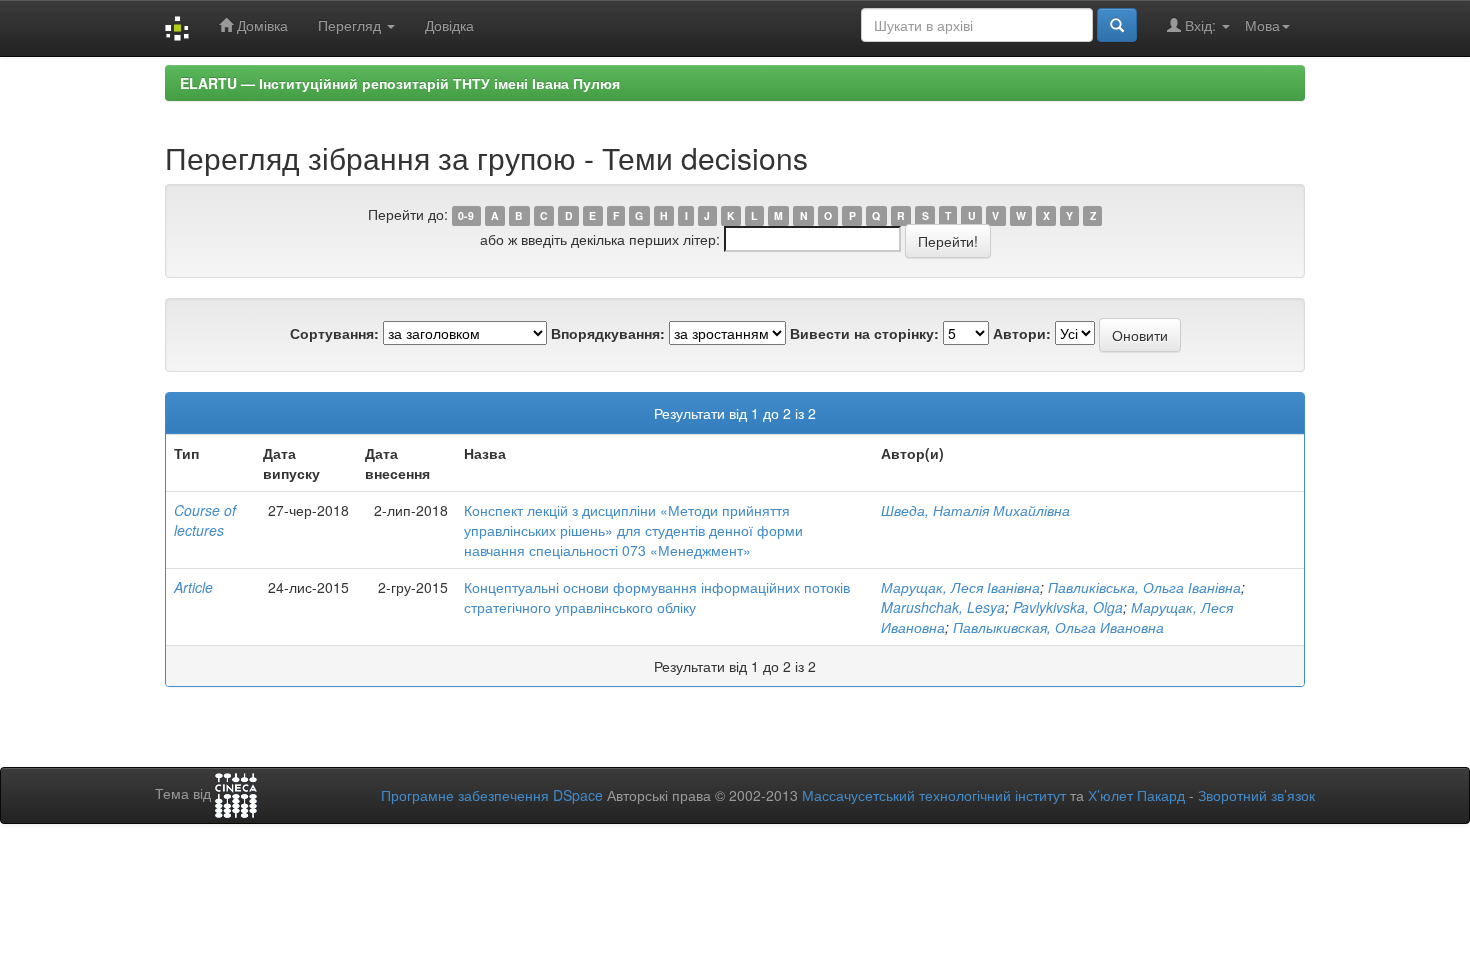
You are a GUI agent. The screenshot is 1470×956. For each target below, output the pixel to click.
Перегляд (351, 25)
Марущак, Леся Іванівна (960, 587)
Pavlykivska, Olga (1068, 607)
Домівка (260, 25)
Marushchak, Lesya (943, 607)
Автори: (1022, 333)
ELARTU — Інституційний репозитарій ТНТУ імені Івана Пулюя (400, 83)
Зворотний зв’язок (1256, 795)
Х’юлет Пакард (1136, 795)
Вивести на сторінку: (864, 333)
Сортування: (334, 333)
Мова (1262, 25)
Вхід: (1200, 25)
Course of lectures (205, 520)
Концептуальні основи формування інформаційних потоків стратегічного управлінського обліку (657, 597)
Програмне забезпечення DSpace (492, 795)
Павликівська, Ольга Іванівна (1144, 587)
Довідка (449, 25)
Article (193, 587)
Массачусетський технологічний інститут (934, 795)
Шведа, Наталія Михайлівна (975, 510)
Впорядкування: (608, 333)
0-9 (466, 215)
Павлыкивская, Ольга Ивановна (1058, 627)
